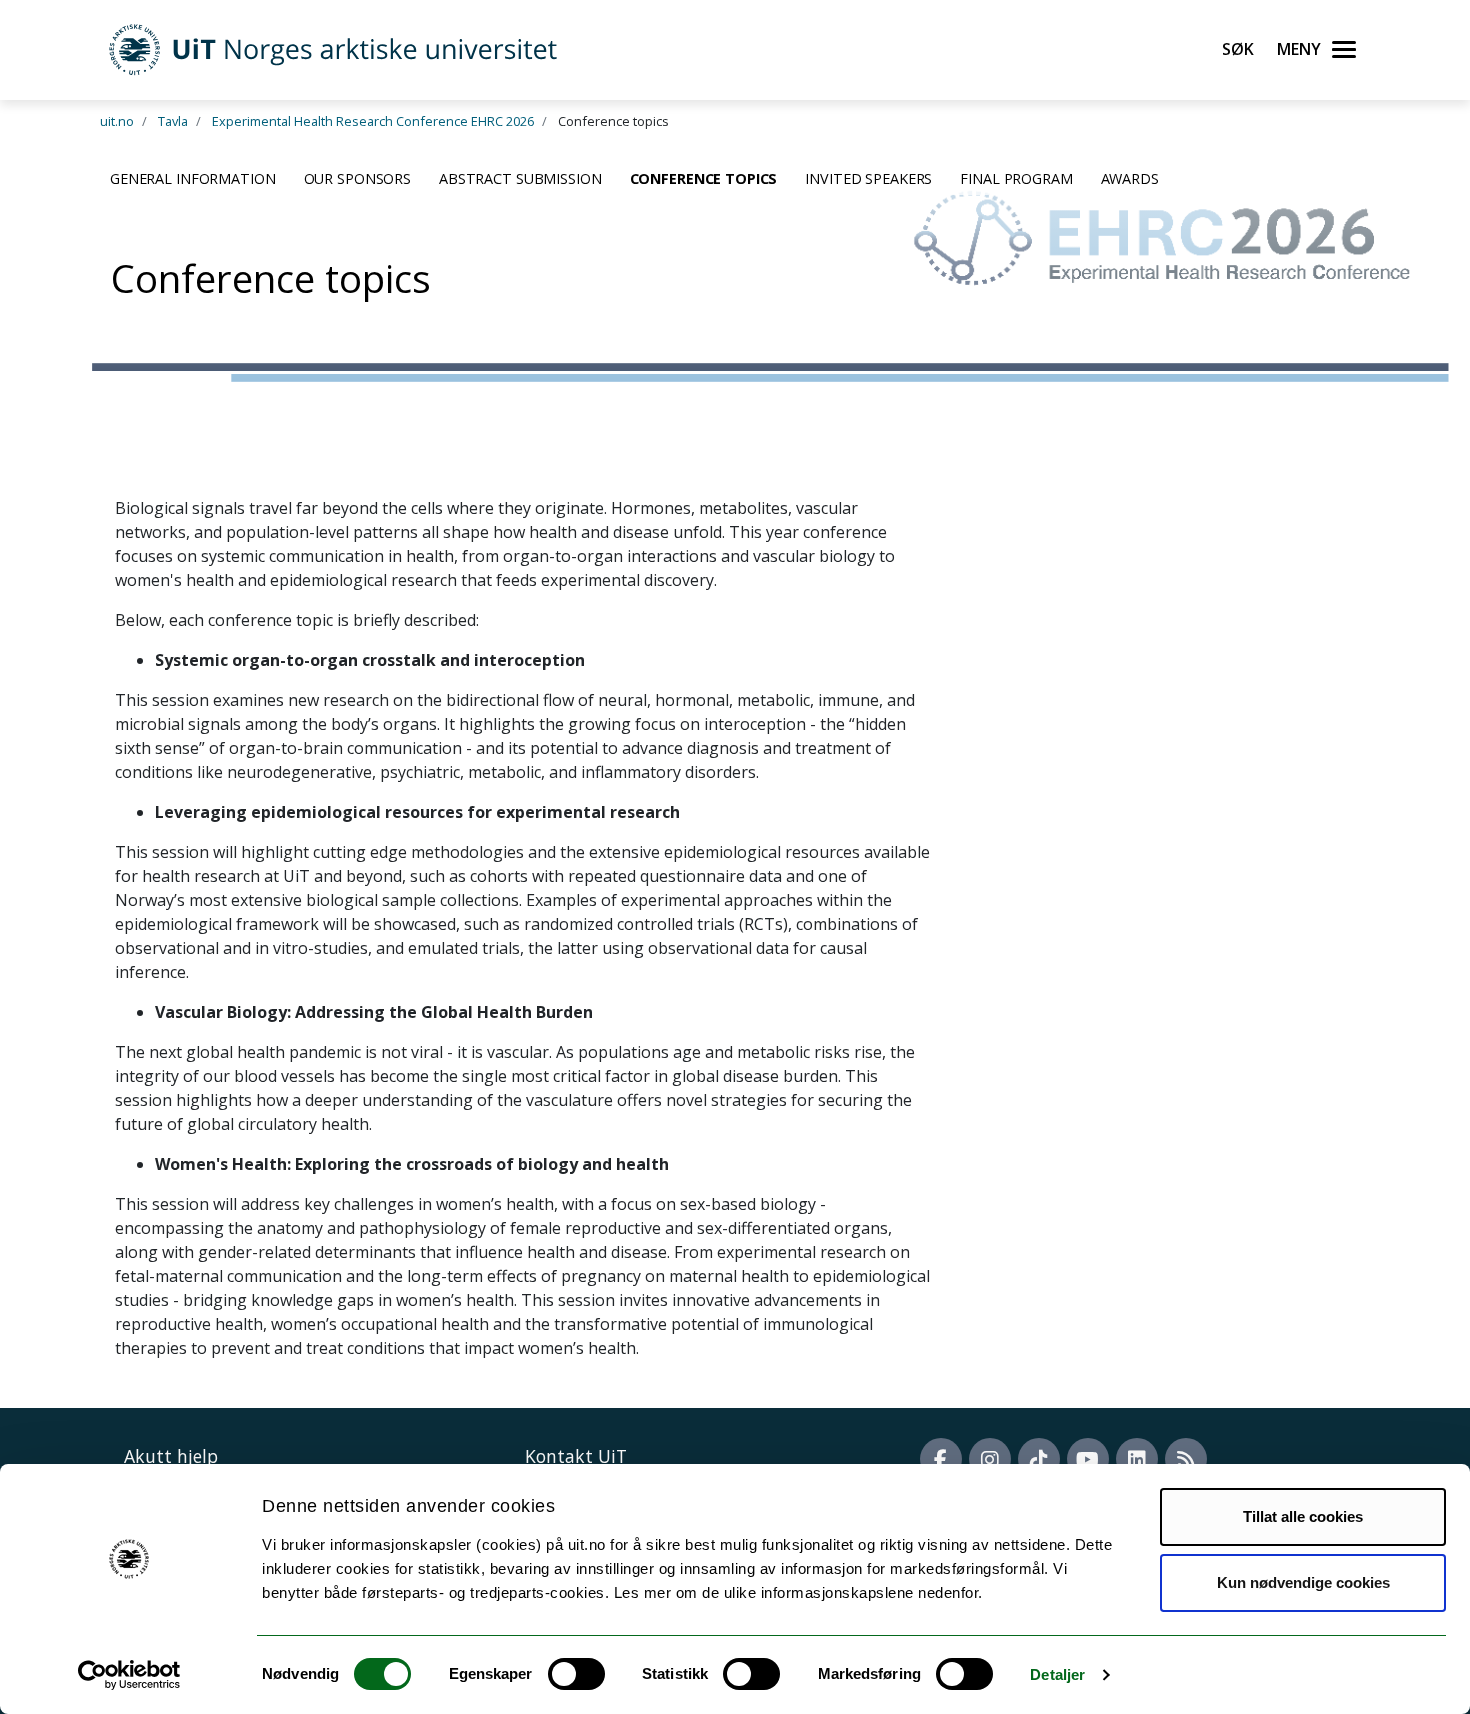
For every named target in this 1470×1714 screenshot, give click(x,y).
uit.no (117, 121)
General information (193, 178)
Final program (1016, 178)
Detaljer (1057, 1674)
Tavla (173, 121)
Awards (1130, 178)
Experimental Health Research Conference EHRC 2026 (373, 121)
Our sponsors (357, 178)
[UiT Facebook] (941, 1459)
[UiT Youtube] (1088, 1459)
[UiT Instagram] (990, 1459)
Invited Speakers (868, 178)
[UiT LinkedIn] (1137, 1459)
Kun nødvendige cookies (1303, 1582)
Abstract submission (520, 178)
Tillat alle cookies (1303, 1516)
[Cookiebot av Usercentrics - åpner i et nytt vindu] (129, 1675)
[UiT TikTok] (1039, 1459)
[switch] (576, 1674)
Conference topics (704, 178)
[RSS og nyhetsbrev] (1186, 1459)
